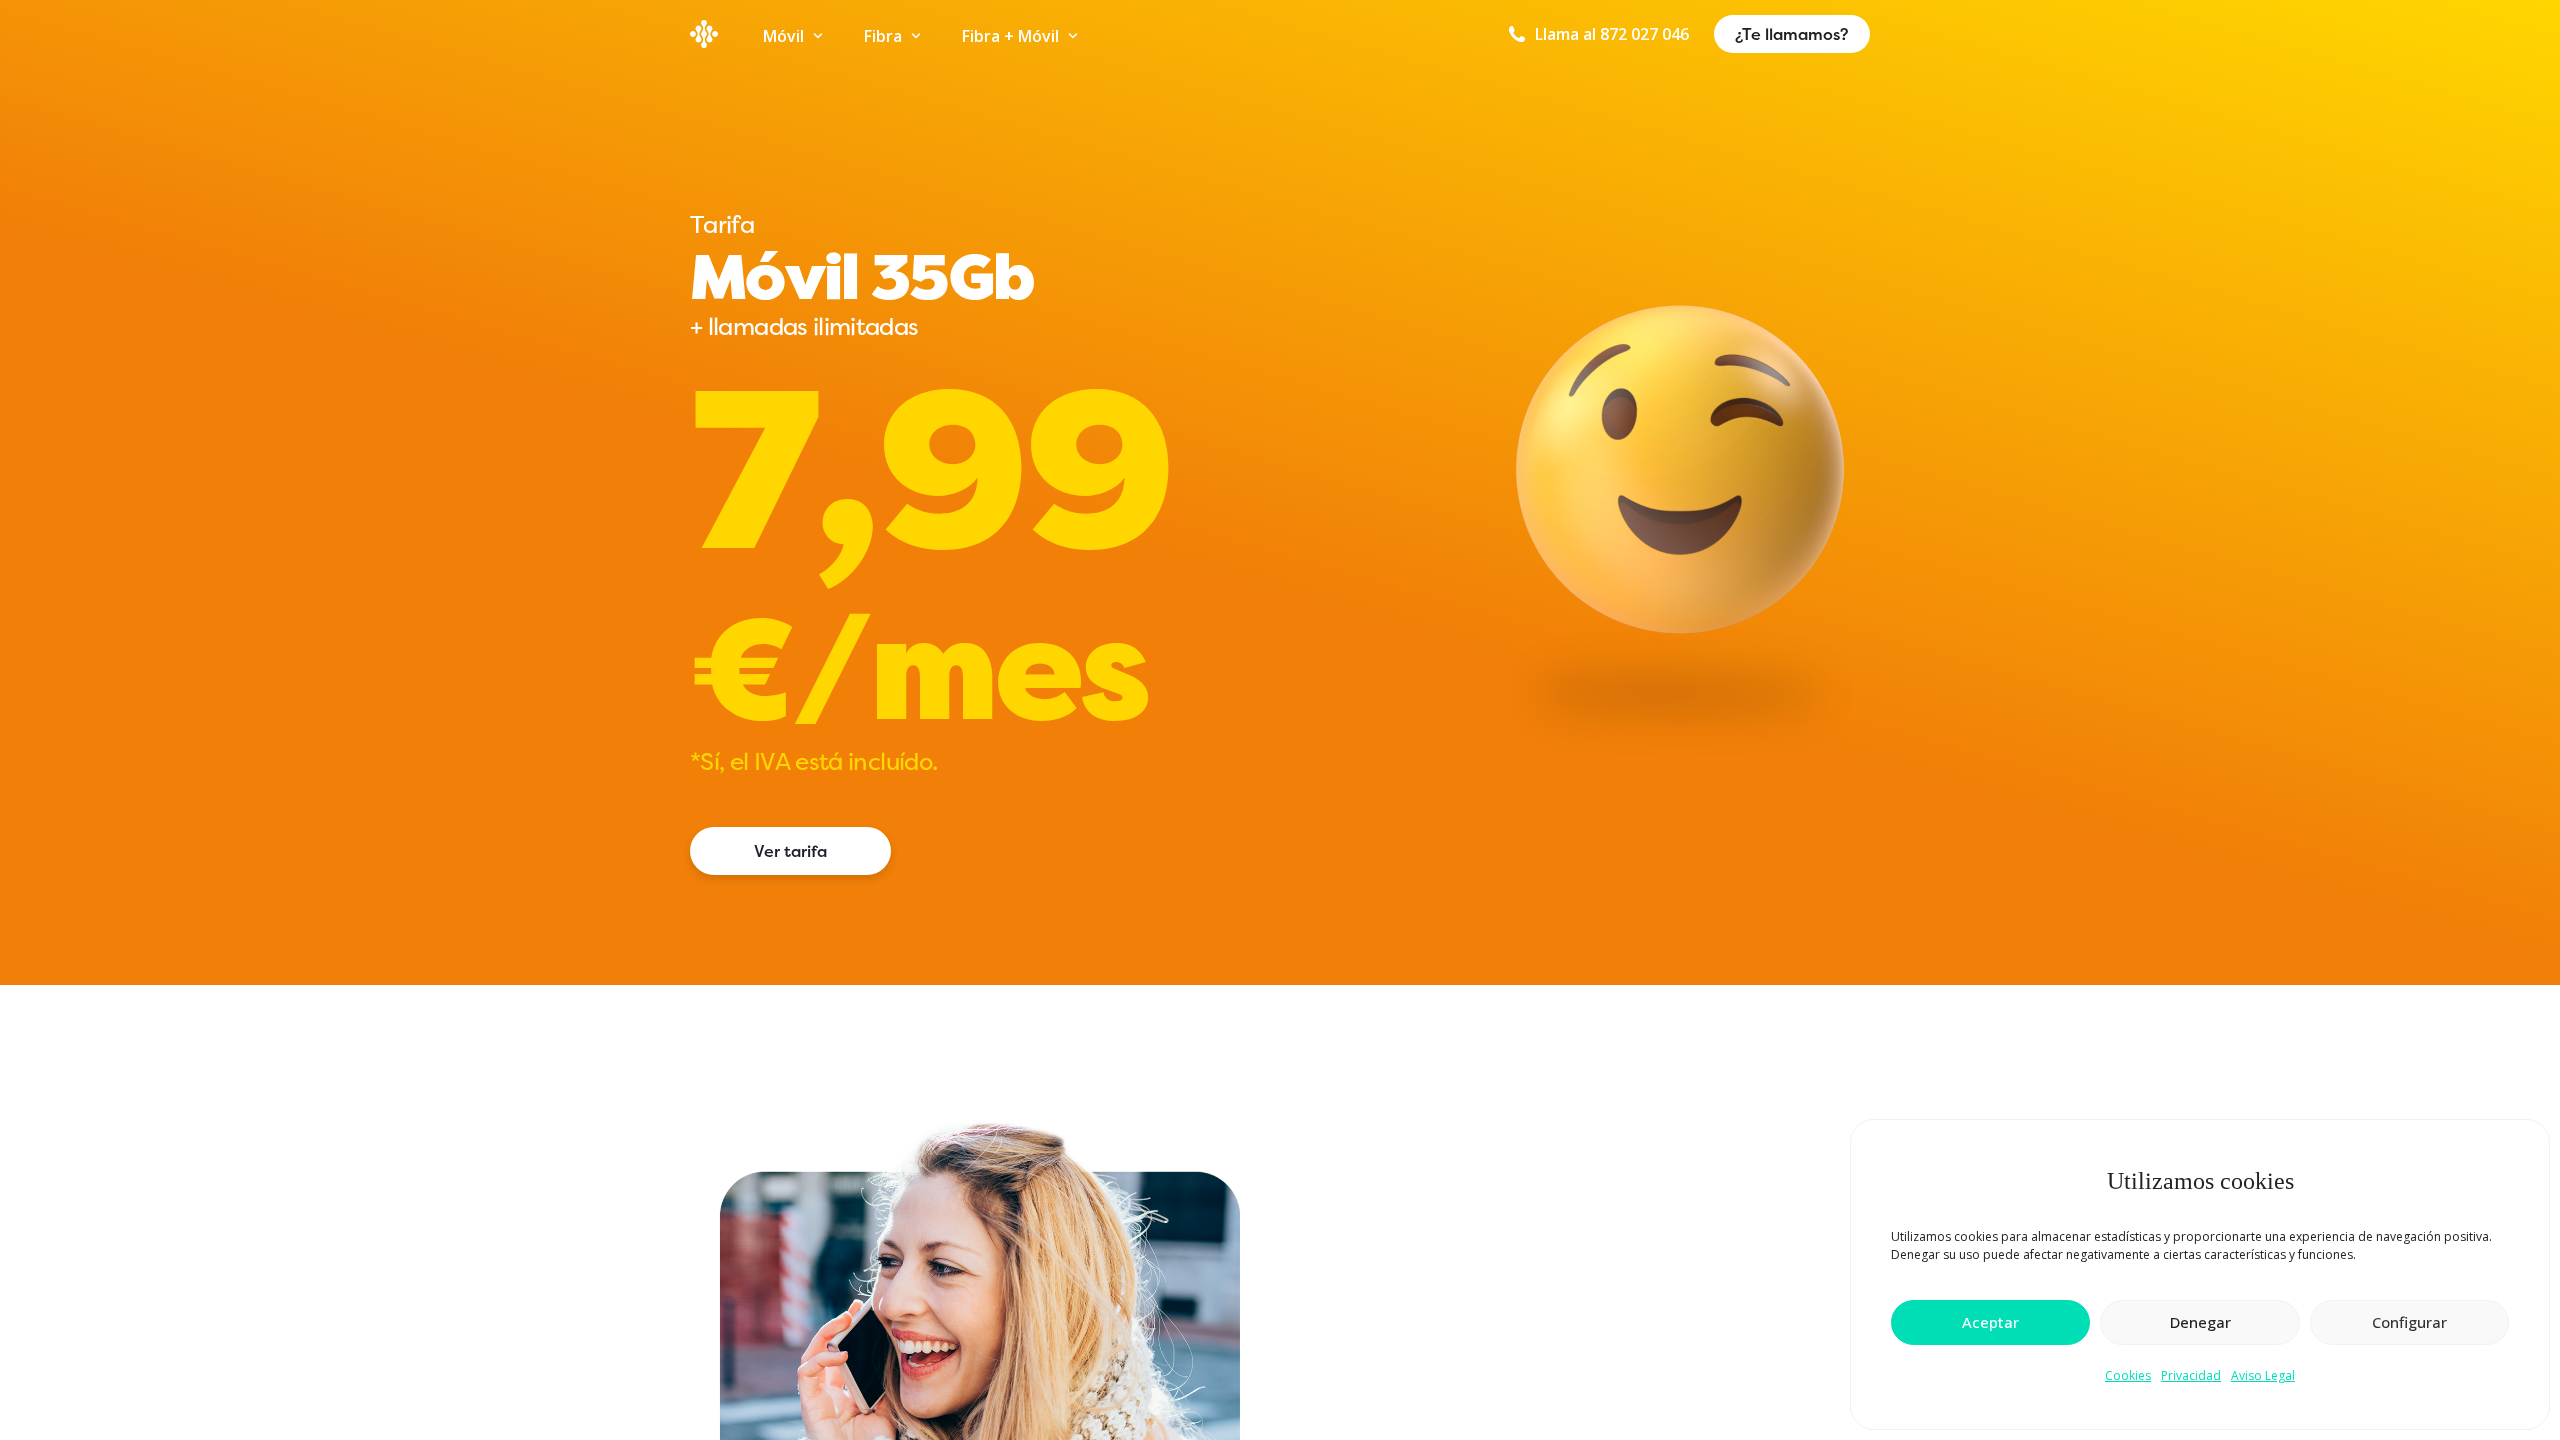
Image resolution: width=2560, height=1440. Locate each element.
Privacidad (2191, 1375)
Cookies (2128, 1375)
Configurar (2409, 1322)
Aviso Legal (2263, 1375)
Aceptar (1990, 1322)
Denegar (2200, 1322)
